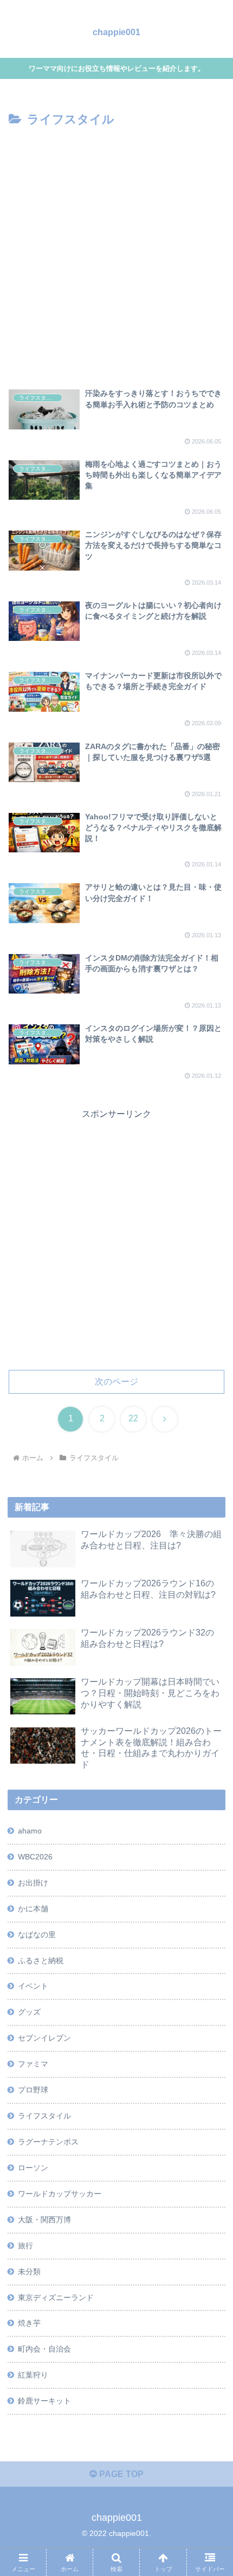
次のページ (116, 1382)
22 (133, 1418)
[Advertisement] (116, 252)
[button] (211, 1780)
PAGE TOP (120, 2474)
